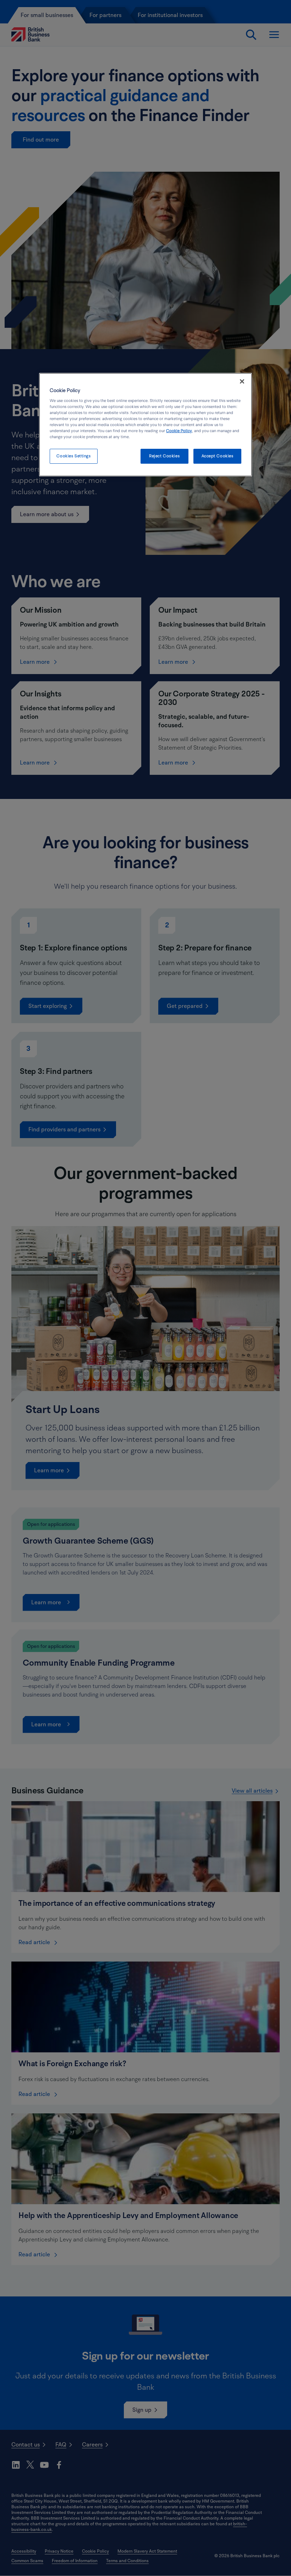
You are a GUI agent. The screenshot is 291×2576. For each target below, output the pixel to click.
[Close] (242, 381)
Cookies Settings (73, 456)
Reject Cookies (164, 456)
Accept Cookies (218, 456)
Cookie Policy (179, 431)
